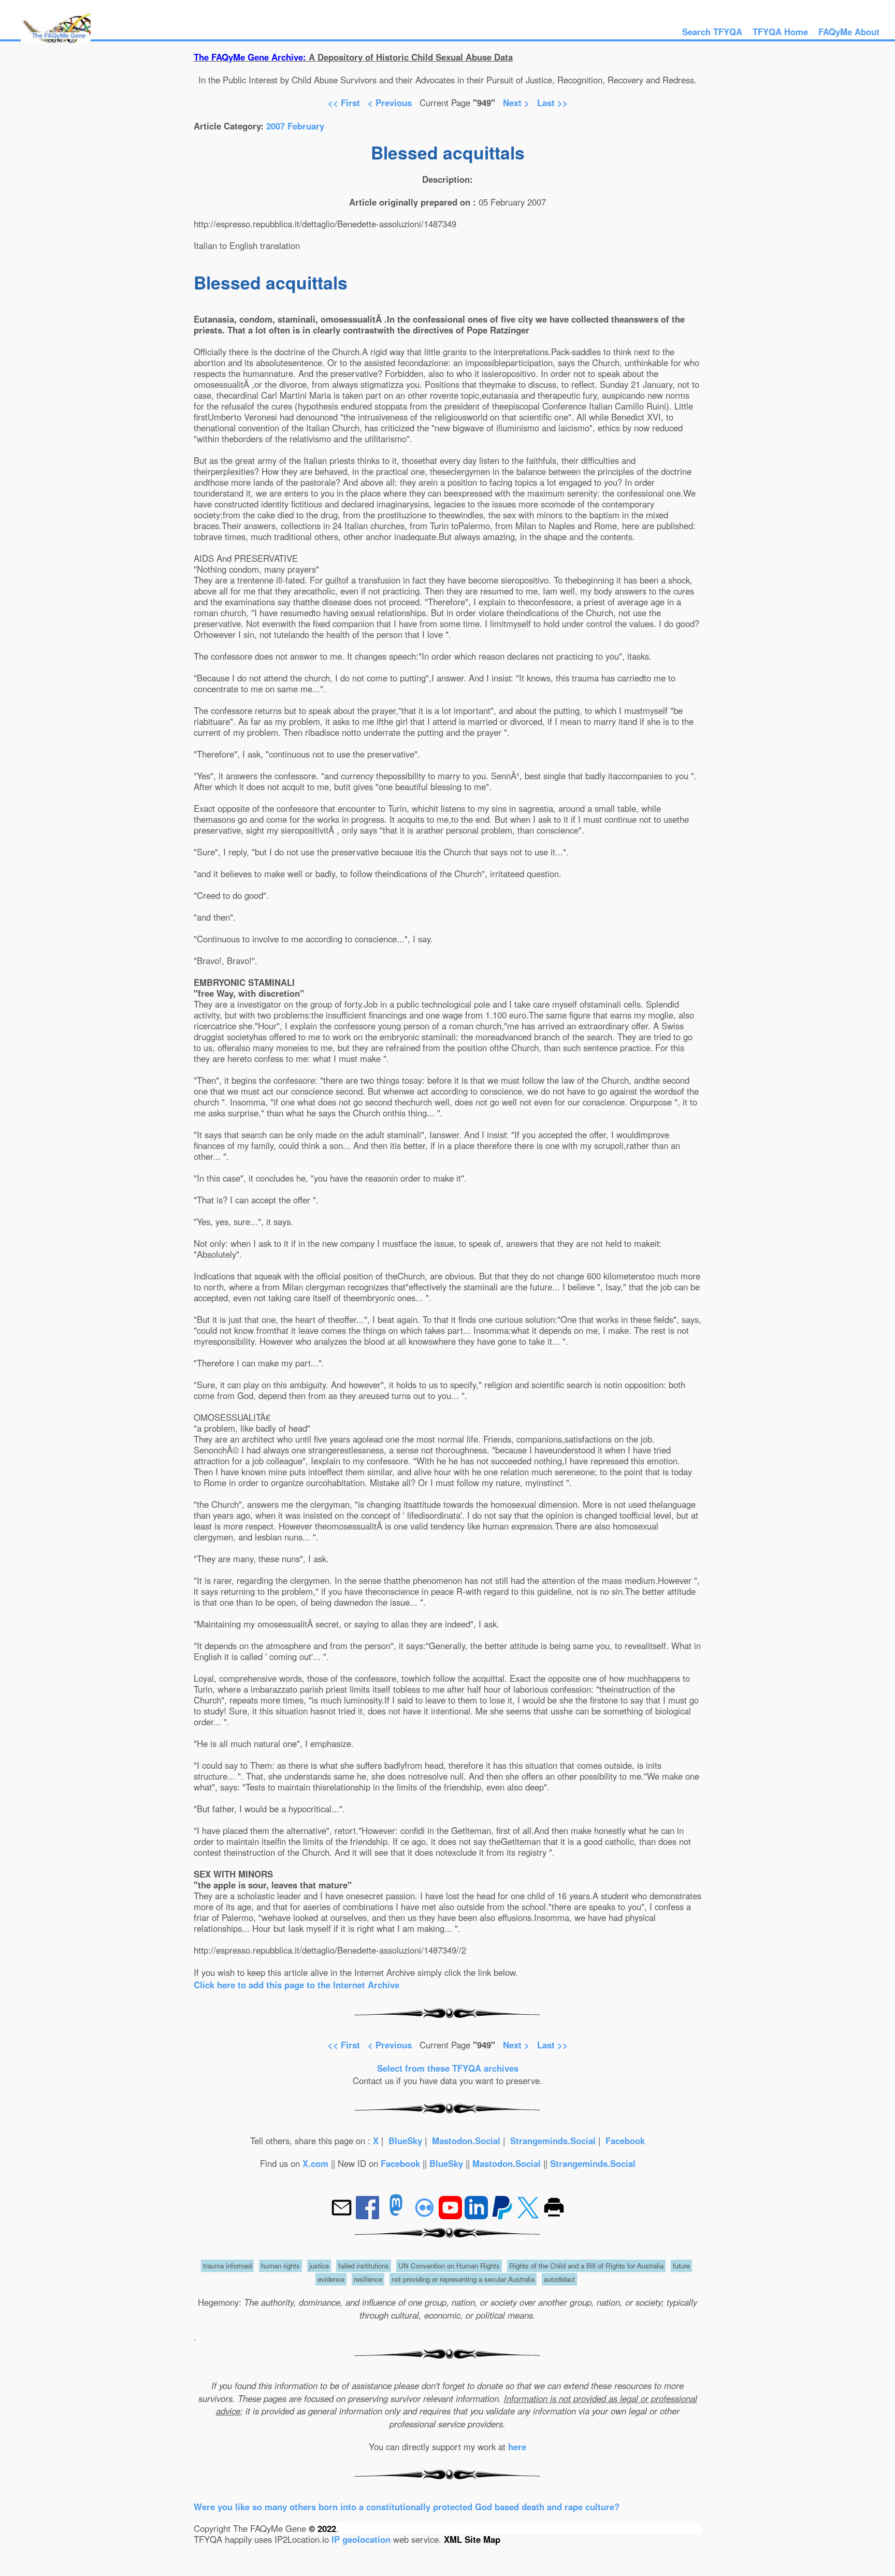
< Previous (391, 103)
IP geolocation (361, 2539)
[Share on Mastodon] (396, 2216)
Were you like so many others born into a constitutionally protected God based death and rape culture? (407, 2507)
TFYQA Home (780, 32)
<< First (344, 103)
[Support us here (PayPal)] (502, 2216)
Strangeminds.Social (553, 2141)
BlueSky (405, 2141)
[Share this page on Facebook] (369, 2216)
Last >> (552, 103)
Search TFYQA (712, 32)
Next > (516, 103)
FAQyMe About (849, 32)
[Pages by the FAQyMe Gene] (56, 40)
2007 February (295, 126)
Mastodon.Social (466, 2141)
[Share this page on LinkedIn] (478, 2216)
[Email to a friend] (343, 2216)
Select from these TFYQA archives (448, 2068)
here (517, 2447)
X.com (315, 2163)
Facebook (625, 2141)
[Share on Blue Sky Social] (426, 2216)
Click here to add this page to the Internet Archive (297, 1985)
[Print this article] (554, 2216)
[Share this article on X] (529, 2216)
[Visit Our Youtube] (452, 2216)
